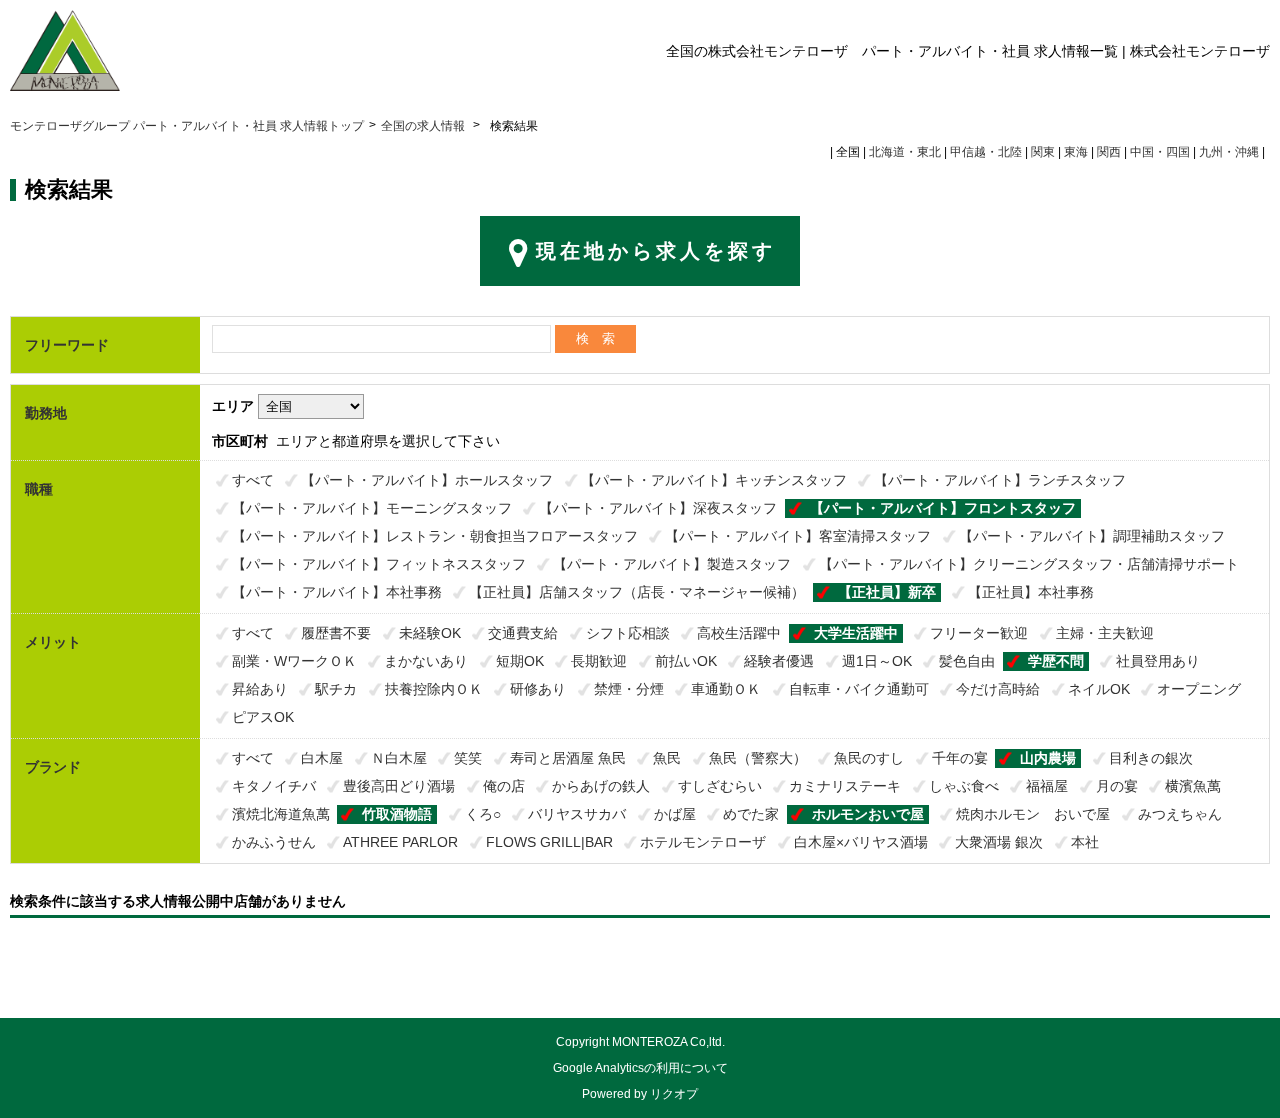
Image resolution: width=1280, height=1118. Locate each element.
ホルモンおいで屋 (868, 814)
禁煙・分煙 (629, 689)
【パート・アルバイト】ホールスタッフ (427, 480)
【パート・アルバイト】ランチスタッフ (1000, 480)
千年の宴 (960, 758)
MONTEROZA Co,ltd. (668, 1042)
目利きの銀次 (1151, 758)
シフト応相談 (628, 633)
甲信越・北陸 (986, 152)
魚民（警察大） (758, 758)
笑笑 (468, 758)
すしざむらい (720, 786)
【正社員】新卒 (887, 592)
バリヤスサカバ (577, 814)
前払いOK (686, 661)
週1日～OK (877, 661)
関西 (1109, 152)
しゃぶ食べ (964, 786)
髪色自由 (967, 661)
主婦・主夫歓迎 (1105, 633)
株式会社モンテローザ (1200, 51)
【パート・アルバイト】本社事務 (337, 592)
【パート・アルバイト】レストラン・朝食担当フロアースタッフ (435, 536)
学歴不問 (1056, 661)
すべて (253, 480)
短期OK (520, 661)
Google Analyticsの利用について (640, 1068)
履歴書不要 (336, 633)
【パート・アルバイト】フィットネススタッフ (379, 564)
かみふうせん (274, 842)
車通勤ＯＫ (726, 689)
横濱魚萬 (1193, 786)
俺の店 (504, 786)
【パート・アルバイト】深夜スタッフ (658, 508)
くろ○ (483, 814)
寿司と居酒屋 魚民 (568, 758)
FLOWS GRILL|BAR (549, 842)
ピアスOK (263, 717)
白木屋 (322, 758)
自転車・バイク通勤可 (859, 689)
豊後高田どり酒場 (399, 786)
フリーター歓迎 (979, 633)
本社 (1085, 842)
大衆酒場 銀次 (999, 842)
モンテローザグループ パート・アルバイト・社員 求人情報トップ (187, 126)
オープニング (1199, 689)
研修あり (538, 689)
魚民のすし (869, 758)
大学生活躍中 (856, 633)
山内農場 (1048, 758)
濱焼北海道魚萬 (281, 814)
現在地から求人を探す (656, 251)
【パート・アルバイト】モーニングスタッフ (372, 508)
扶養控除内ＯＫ (434, 689)
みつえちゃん (1180, 814)
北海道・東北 (905, 152)
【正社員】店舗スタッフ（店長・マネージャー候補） (637, 592)
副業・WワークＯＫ (294, 661)
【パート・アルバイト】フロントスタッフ (943, 508)
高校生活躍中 (739, 633)
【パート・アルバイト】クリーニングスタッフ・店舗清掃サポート (1029, 564)
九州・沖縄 (1229, 152)
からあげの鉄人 (601, 786)
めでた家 (751, 814)
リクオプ (674, 1094)
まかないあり (426, 661)
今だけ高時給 (998, 689)
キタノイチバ (274, 786)
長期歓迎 (599, 661)
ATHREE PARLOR (400, 842)
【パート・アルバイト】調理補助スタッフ (1092, 536)
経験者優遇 (779, 661)
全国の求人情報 (424, 126)
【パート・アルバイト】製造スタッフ (672, 564)
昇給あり (260, 689)
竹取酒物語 (397, 814)
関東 (1043, 152)
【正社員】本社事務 (1031, 592)
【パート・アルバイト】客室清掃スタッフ (798, 536)
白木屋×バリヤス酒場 (861, 842)
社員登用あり (1158, 661)
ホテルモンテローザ (703, 842)
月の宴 (1117, 786)
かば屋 (675, 814)
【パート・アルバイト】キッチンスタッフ (714, 480)
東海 (1076, 152)
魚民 (667, 758)
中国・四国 (1160, 152)
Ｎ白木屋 (399, 758)
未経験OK (430, 633)
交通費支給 (523, 633)
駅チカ (336, 689)
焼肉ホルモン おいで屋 (1033, 814)
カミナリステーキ (845, 786)
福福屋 (1047, 786)
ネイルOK (1099, 689)
